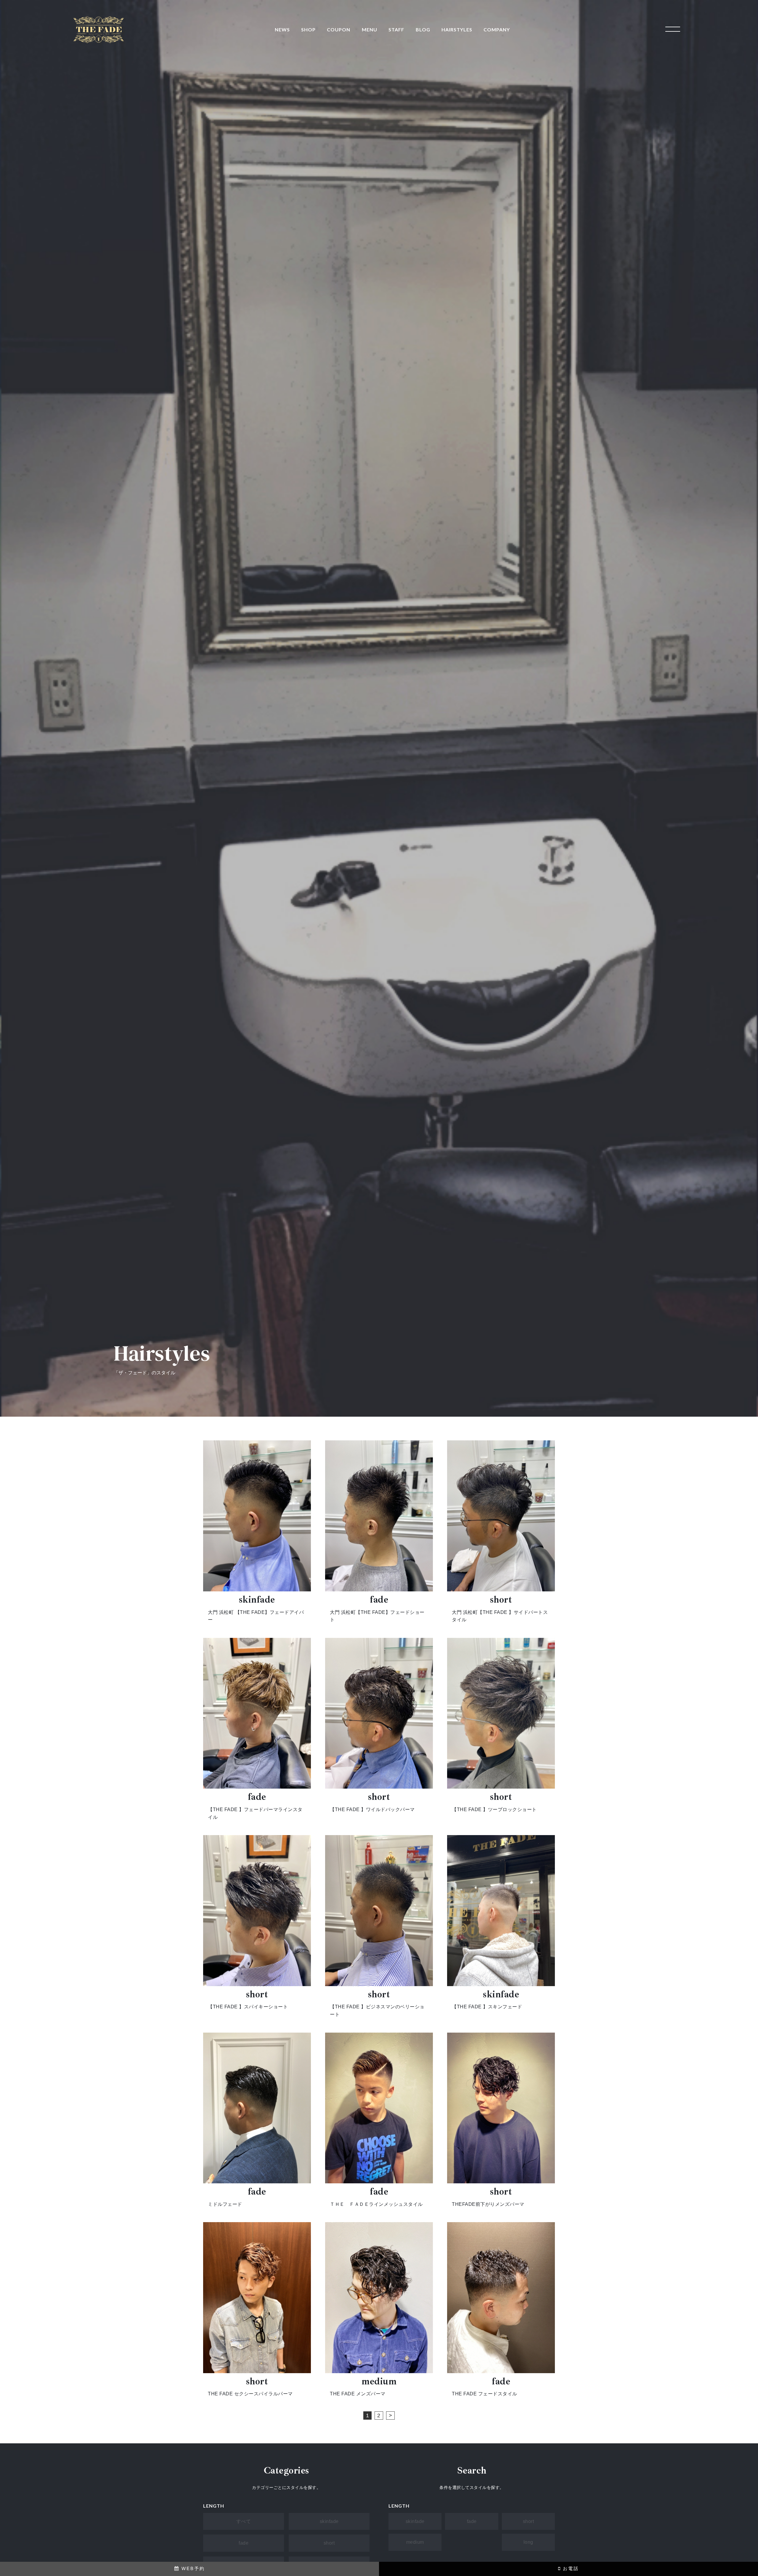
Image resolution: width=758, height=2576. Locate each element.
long (528, 2542)
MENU (370, 29)
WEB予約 (192, 2568)
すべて (244, 2521)
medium (415, 2542)
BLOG (423, 29)
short (329, 2543)
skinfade (329, 2521)
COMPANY (497, 29)
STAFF (396, 29)
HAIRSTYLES (457, 29)
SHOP (308, 29)
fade (244, 2543)
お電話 (570, 2568)
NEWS (282, 29)
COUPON (339, 29)
